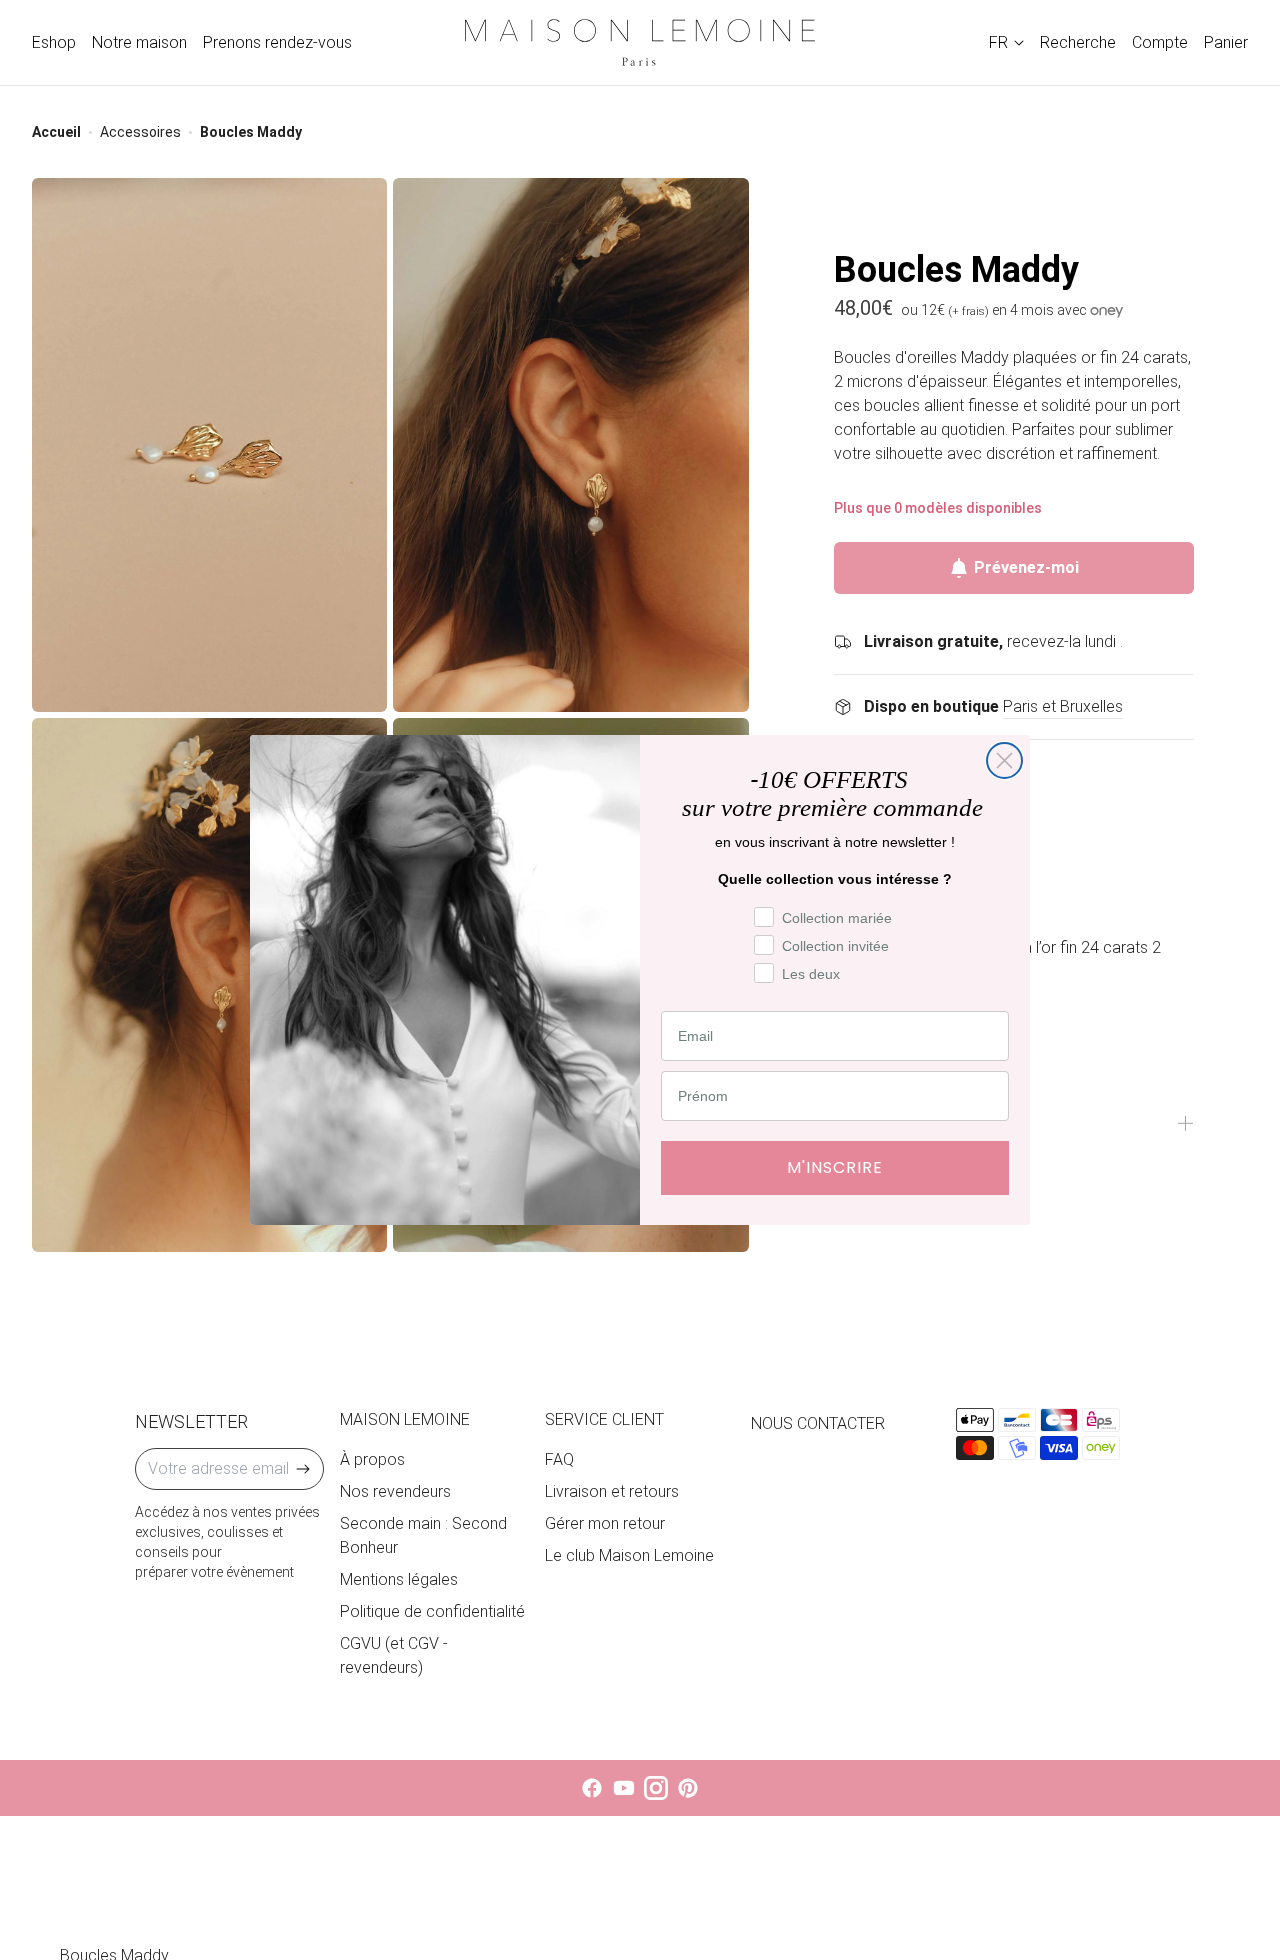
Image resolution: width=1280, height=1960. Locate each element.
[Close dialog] (1004, 760)
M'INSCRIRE (835, 1167)
